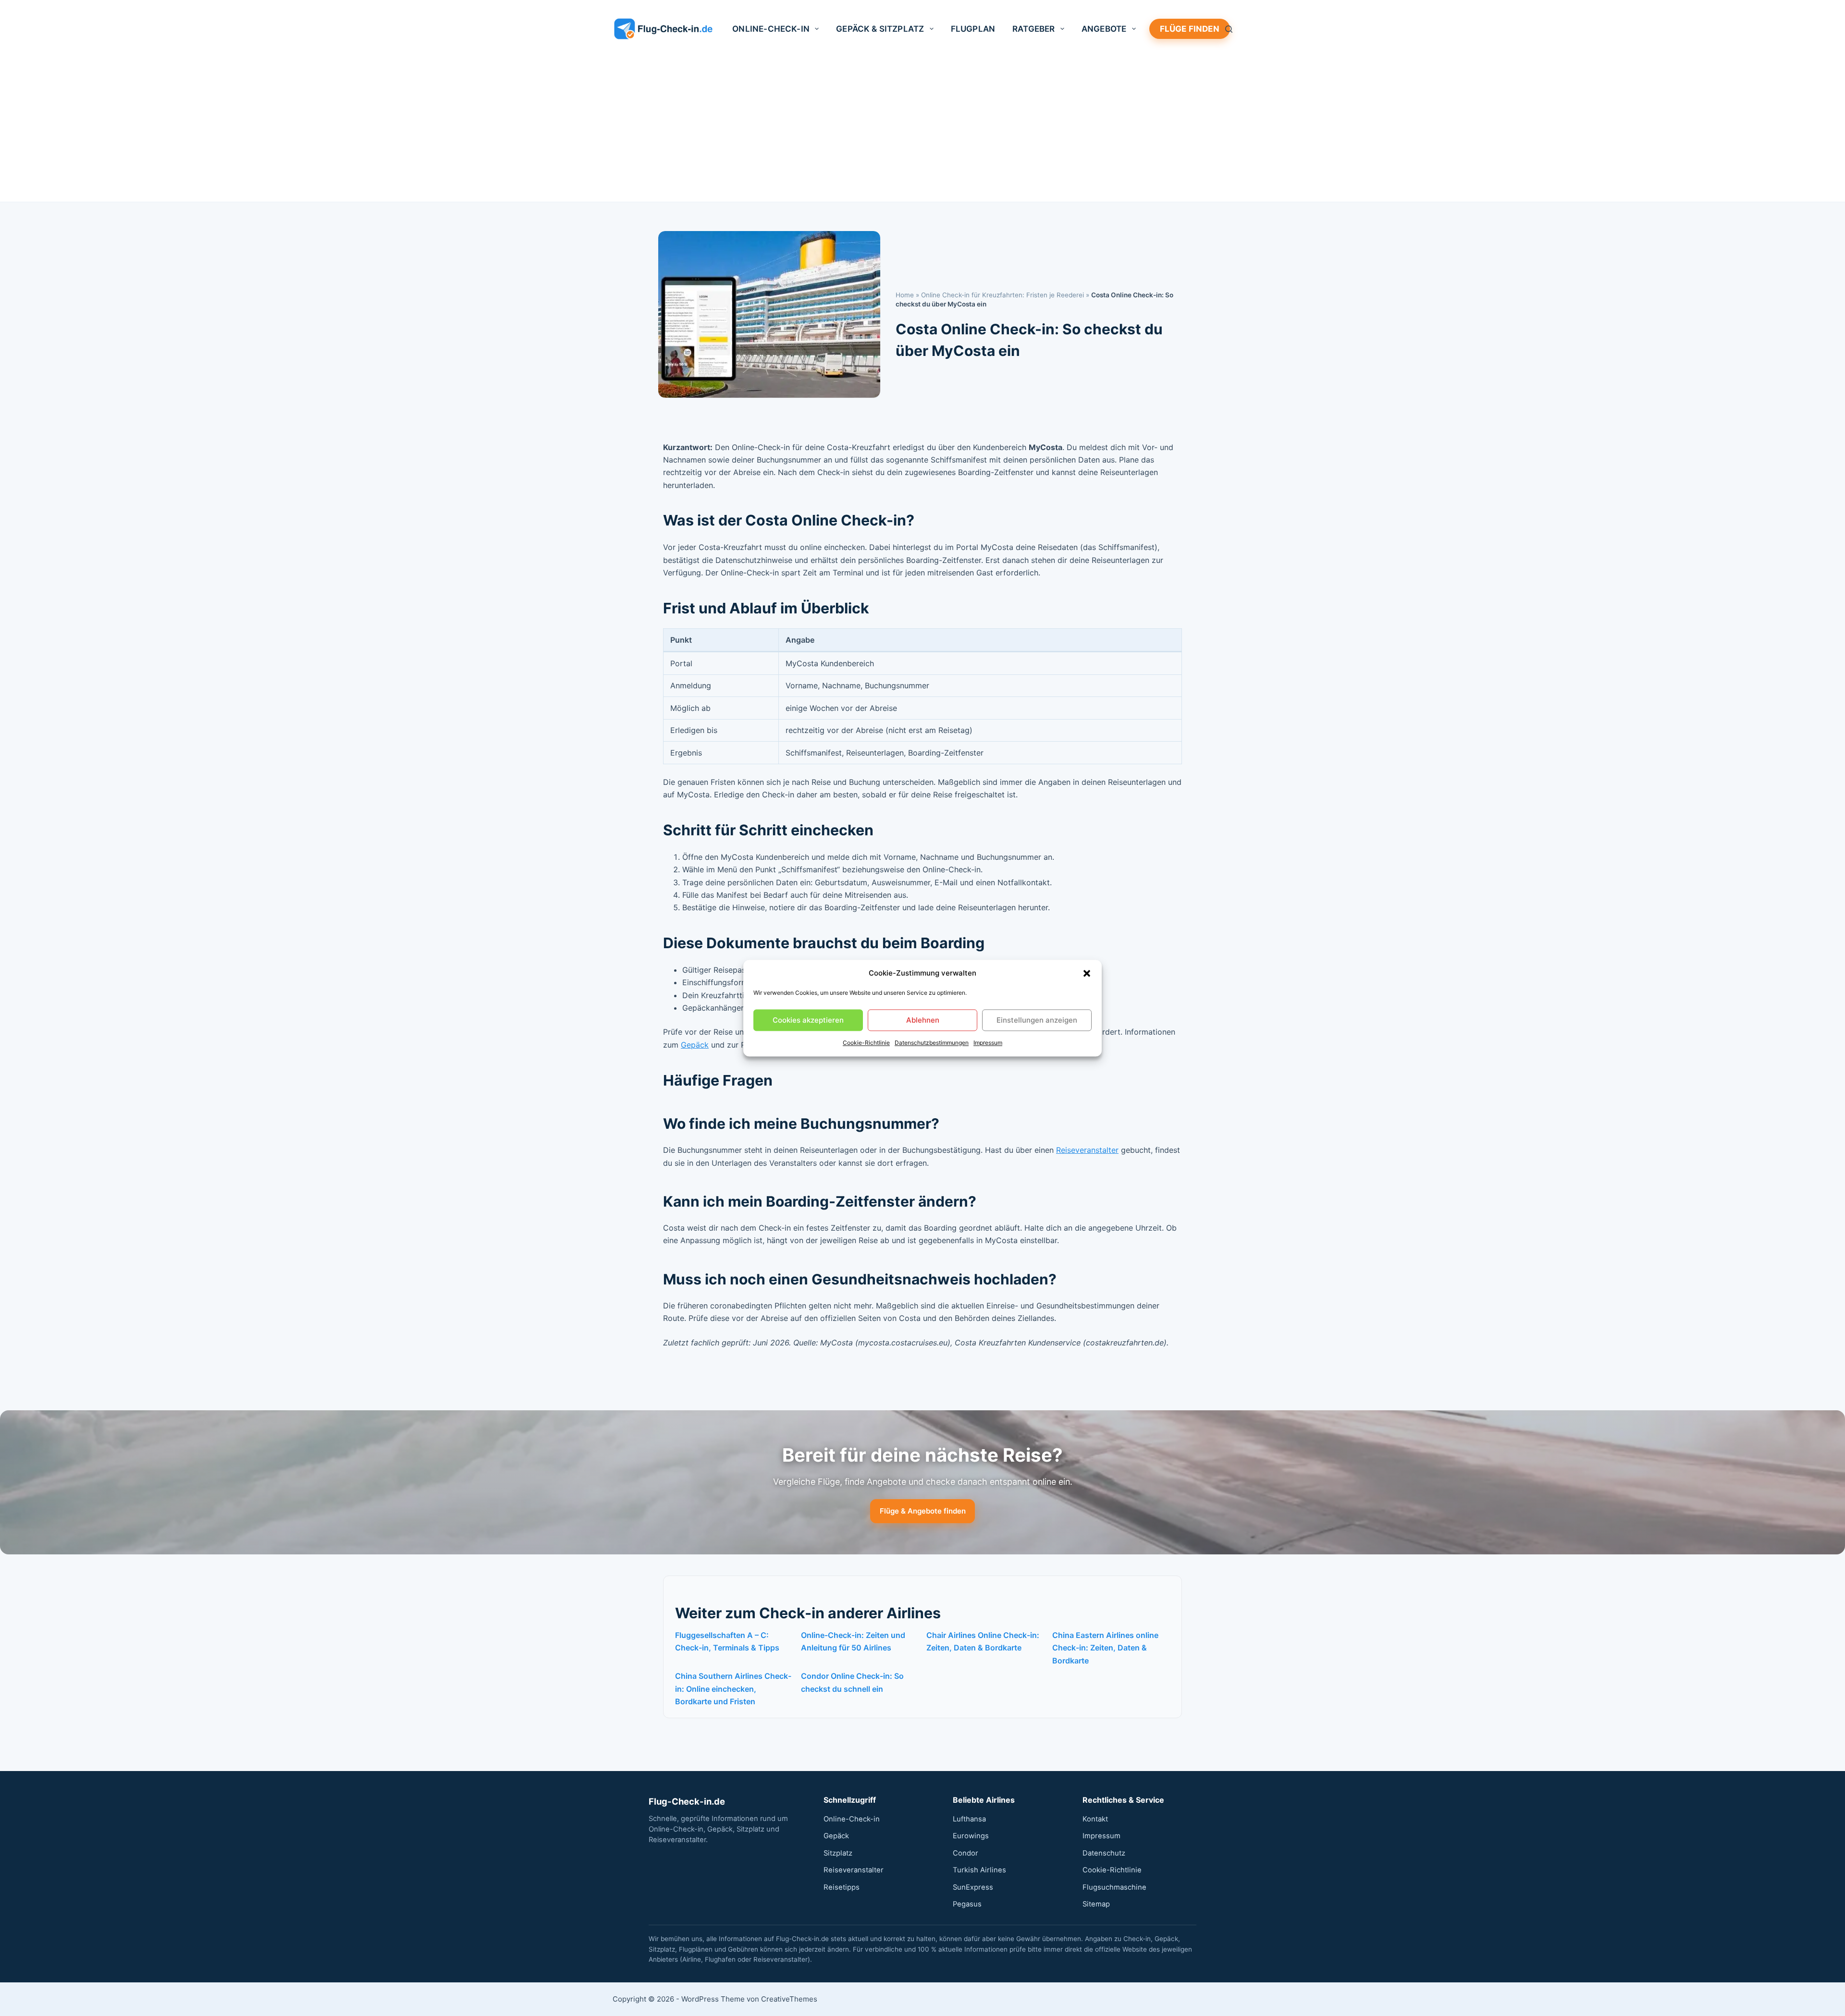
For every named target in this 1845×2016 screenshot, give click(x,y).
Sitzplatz (838, 1853)
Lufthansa (969, 1819)
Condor (966, 1853)
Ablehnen (923, 1020)
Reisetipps (842, 1887)
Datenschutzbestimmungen (932, 1043)
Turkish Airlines (979, 1870)
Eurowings (971, 1836)
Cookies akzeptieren (808, 1020)
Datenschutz (1104, 1853)
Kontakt (1095, 1819)
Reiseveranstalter (1087, 1150)
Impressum (988, 1043)
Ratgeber (1033, 29)
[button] (1087, 973)
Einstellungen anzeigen (1037, 1020)
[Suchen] (1229, 29)
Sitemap (1096, 1904)
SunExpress (973, 1887)
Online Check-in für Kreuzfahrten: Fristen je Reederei (1002, 295)
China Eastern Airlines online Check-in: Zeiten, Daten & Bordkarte (1105, 1648)
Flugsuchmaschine (1114, 1887)
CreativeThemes (789, 1999)
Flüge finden (1190, 29)
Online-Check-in (771, 29)
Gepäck (695, 1045)
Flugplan (973, 29)
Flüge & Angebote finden (923, 1511)
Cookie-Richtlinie (866, 1043)
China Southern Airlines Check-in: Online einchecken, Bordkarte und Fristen (733, 1689)
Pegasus (967, 1904)
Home (905, 295)
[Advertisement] (922, 130)
